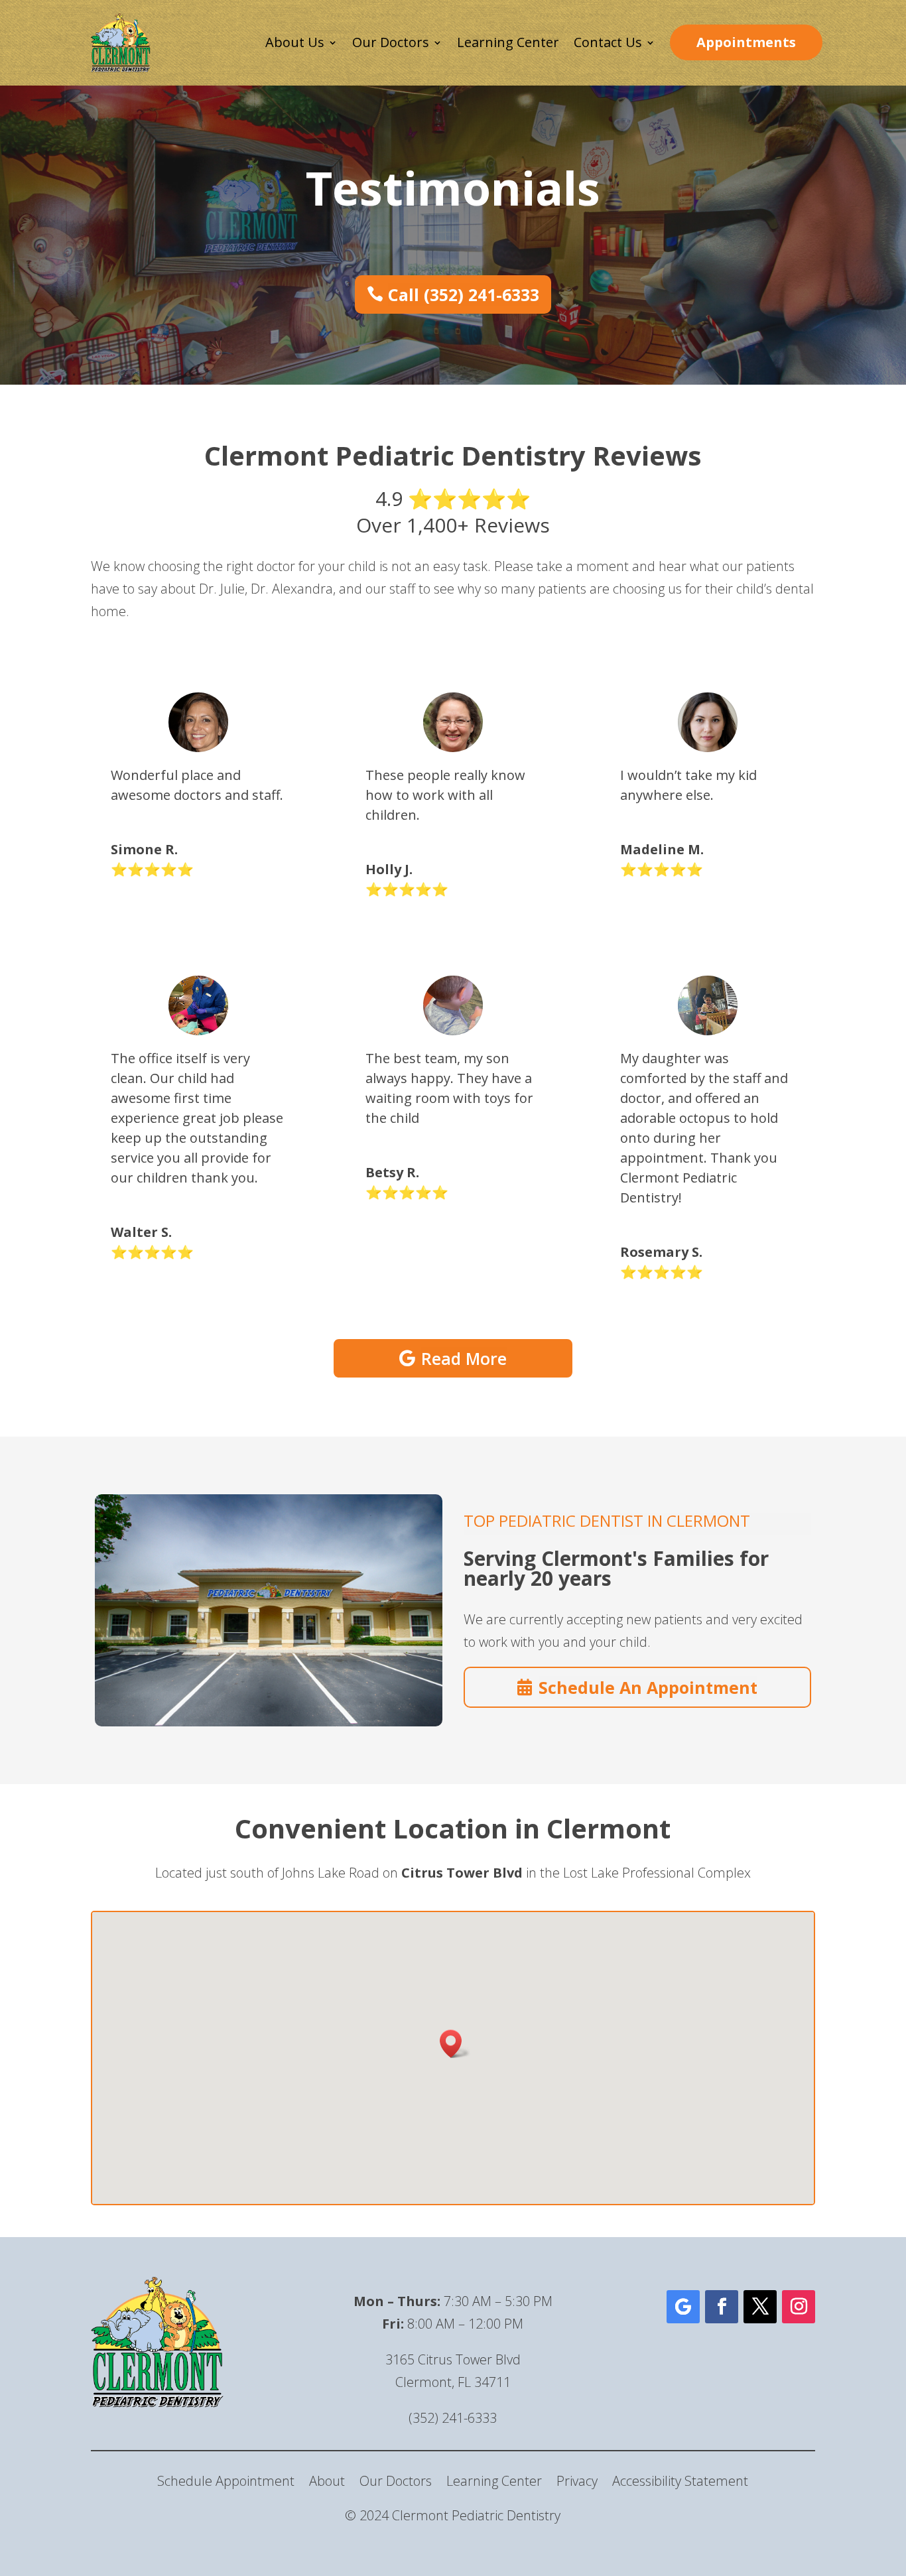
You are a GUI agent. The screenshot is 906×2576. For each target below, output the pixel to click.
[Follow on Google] (683, 2307)
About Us (295, 42)
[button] (455, 2044)
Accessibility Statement (680, 2483)
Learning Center (508, 42)
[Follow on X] (760, 2307)
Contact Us (608, 42)
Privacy (577, 2483)
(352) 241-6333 (453, 2418)
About (327, 2483)
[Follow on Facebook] (722, 2307)
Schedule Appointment (226, 2483)
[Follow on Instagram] (799, 2307)
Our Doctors (391, 42)
